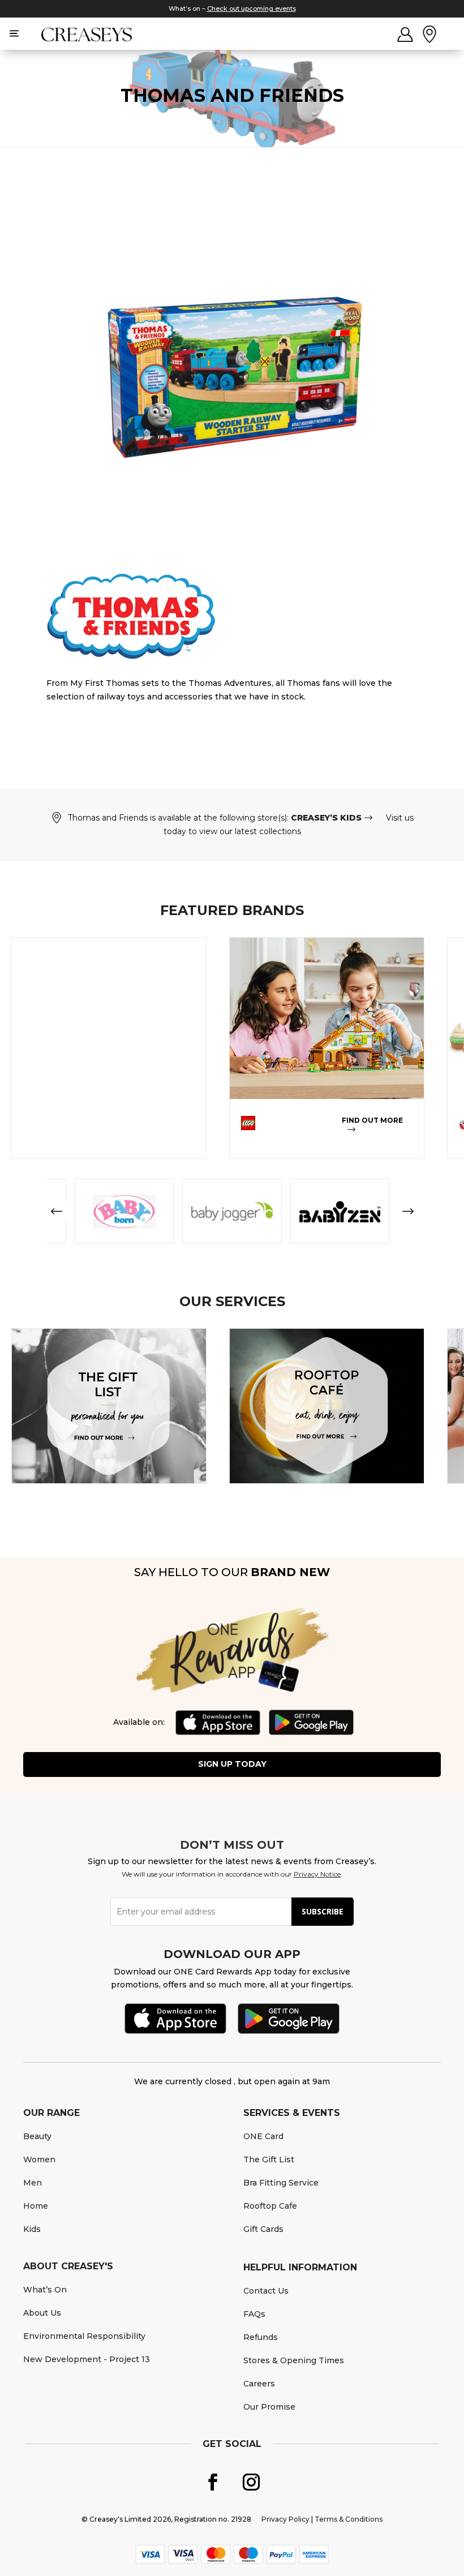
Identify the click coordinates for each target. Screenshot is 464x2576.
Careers (259, 2384)
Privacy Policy (285, 2519)
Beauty (37, 2136)
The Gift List (269, 2159)
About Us (42, 2313)
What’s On (45, 2290)
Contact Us (266, 2291)
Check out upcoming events (252, 8)
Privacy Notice (317, 1874)
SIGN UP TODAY (232, 1764)
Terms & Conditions (349, 2519)
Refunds (261, 2337)
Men (33, 2183)
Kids (32, 2229)
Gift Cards (263, 2229)
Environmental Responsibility (84, 2336)
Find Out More (372, 1120)
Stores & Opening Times (294, 2360)
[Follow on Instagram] (251, 2482)
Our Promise (269, 2407)
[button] (56, 1211)
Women (39, 2159)
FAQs (254, 2314)
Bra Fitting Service (281, 2183)
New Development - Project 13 (87, 2359)
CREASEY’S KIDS (326, 818)
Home (36, 2206)
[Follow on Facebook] (213, 2482)
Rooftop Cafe (270, 2206)
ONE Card (263, 2136)
